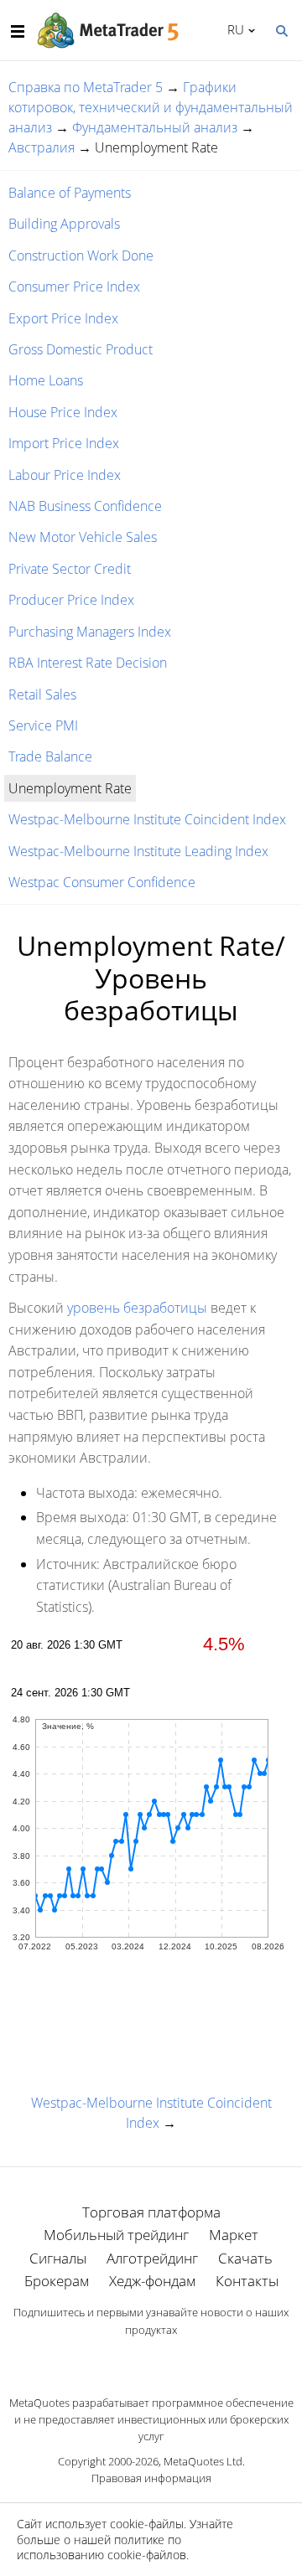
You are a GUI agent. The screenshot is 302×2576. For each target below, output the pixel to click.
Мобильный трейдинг (116, 2235)
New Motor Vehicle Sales (83, 537)
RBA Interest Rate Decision (88, 663)
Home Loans (46, 380)
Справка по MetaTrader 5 (86, 87)
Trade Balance (50, 756)
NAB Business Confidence (85, 506)
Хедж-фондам (152, 2281)
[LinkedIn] (151, 2359)
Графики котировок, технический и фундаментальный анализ (151, 107)
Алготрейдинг (152, 2258)
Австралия (42, 147)
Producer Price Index (71, 600)
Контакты (247, 2281)
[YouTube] (178, 2359)
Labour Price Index (65, 475)
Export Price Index (63, 318)
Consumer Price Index (74, 287)
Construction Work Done (81, 256)
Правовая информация (151, 2478)
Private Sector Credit (70, 569)
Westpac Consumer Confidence (102, 882)
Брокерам (57, 2281)
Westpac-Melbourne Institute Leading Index (138, 851)
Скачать (245, 2258)
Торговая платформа (151, 2212)
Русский (233, 29)
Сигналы (58, 2258)
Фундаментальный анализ (155, 127)
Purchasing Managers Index (90, 632)
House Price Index (63, 412)
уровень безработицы (137, 1308)
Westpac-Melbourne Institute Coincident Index (147, 819)
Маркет (234, 2235)
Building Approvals (64, 224)
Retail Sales (42, 694)
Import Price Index (64, 443)
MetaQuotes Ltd (203, 2461)
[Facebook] (124, 2359)
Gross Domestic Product (81, 349)
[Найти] (281, 29)
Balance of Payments (70, 193)
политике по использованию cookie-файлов (102, 2547)
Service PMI (43, 725)
